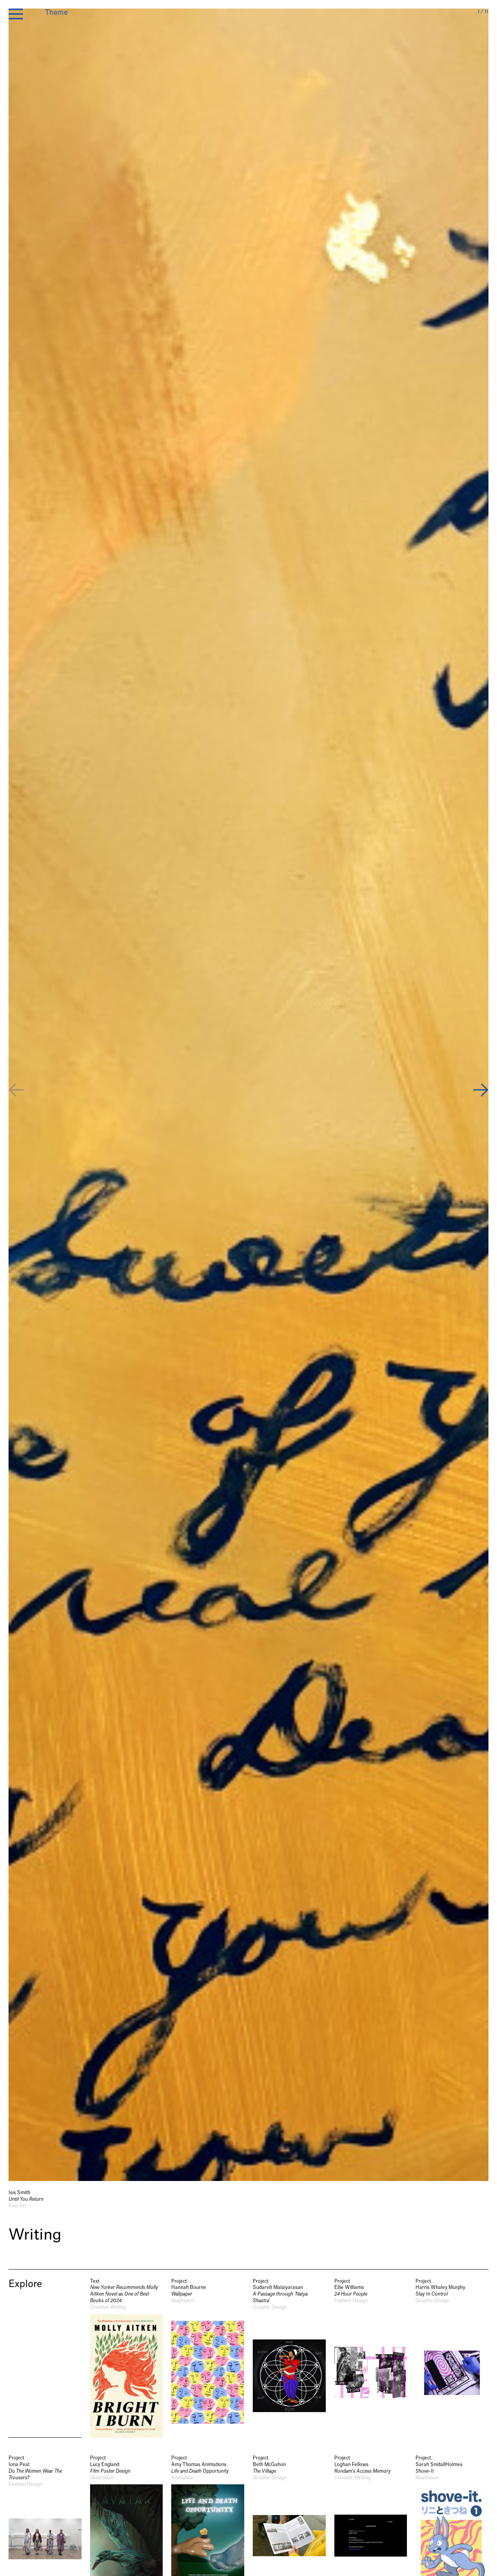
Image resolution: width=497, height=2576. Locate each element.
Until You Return (26, 2199)
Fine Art (17, 2206)
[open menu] (16, 14)
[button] (481, 1091)
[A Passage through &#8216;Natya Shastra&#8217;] (289, 2358)
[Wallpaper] (208, 2358)
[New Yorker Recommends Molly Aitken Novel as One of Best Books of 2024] (127, 2358)
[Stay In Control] (452, 2358)
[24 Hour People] (371, 2358)
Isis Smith (19, 2193)
